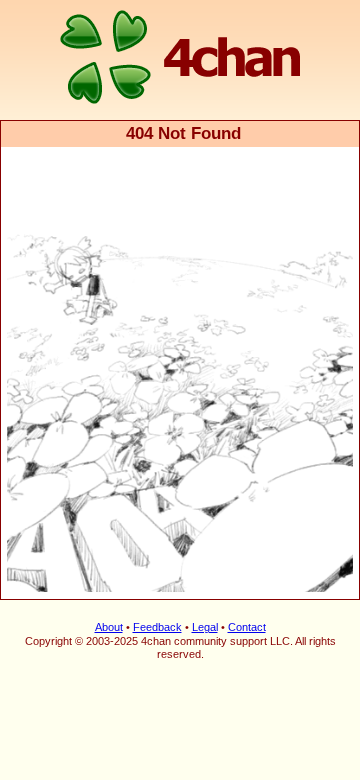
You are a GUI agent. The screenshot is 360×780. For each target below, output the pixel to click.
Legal (205, 627)
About (109, 627)
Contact (247, 627)
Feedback (157, 627)
